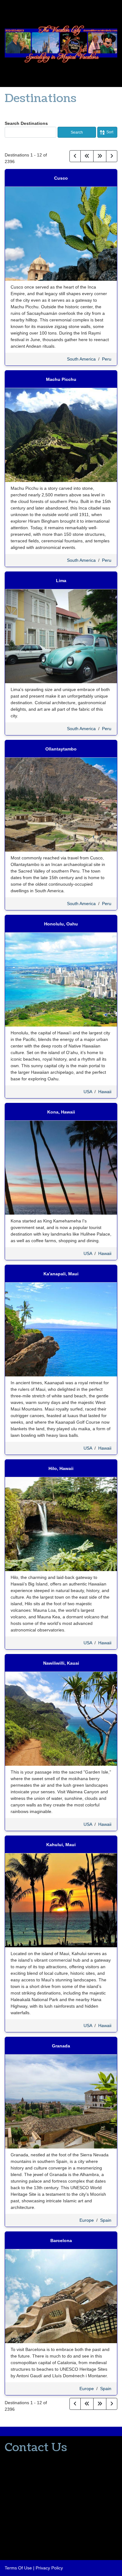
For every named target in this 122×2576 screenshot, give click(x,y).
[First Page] (87, 156)
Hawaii (105, 1092)
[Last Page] (100, 156)
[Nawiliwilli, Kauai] (61, 1718)
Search (77, 132)
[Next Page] (112, 156)
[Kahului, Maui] (61, 1900)
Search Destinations (26, 123)
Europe (87, 2220)
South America (81, 359)
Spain (106, 2220)
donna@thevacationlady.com (33, 2471)
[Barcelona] (61, 2296)
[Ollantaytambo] (61, 804)
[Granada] (61, 2101)
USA (88, 1092)
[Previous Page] (75, 156)
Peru (107, 359)
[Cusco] (61, 233)
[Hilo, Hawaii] (61, 1524)
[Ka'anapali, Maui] (61, 1329)
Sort (110, 132)
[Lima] (61, 636)
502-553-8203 (19, 2460)
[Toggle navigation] (7, 11)
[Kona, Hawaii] (61, 1167)
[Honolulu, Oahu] (61, 979)
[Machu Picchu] (61, 435)
